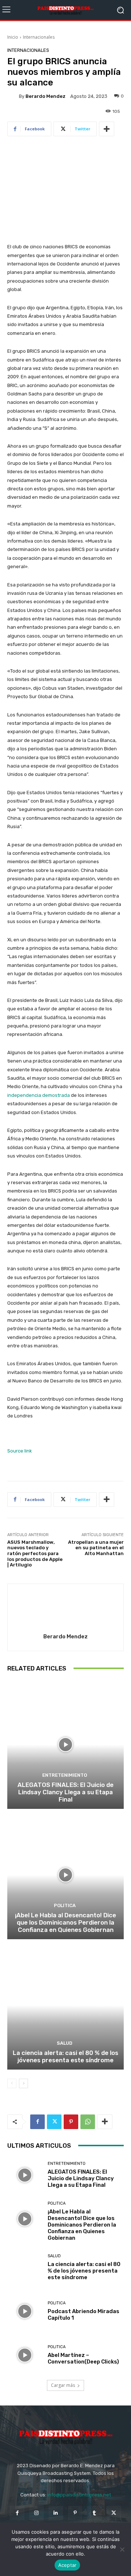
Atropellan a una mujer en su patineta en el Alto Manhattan (96, 1548)
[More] (107, 129)
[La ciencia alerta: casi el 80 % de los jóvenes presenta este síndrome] (65, 2005)
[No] (122, 2549)
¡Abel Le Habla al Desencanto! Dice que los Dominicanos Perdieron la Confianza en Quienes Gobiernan (65, 1923)
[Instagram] (37, 2513)
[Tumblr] (94, 2513)
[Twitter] (54, 2122)
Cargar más (63, 2385)
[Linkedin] (56, 2513)
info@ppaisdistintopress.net (79, 2495)
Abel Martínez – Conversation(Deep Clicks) (83, 2358)
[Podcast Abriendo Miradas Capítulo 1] (25, 2311)
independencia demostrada (39, 1095)
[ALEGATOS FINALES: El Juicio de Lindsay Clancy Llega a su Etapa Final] (65, 1745)
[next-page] (23, 2083)
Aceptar (68, 2565)
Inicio (13, 37)
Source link (20, 1451)
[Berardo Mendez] (13, 96)
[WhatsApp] (88, 2122)
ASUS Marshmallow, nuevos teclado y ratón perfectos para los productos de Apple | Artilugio (35, 1553)
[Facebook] (37, 2122)
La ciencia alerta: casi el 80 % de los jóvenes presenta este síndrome (65, 2056)
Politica (65, 1905)
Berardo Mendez (45, 96)
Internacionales (39, 37)
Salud (65, 2043)
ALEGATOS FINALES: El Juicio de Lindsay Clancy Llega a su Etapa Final (65, 1792)
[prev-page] (12, 2083)
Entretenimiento (65, 1775)
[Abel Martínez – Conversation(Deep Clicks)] (25, 2355)
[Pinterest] (71, 2122)
